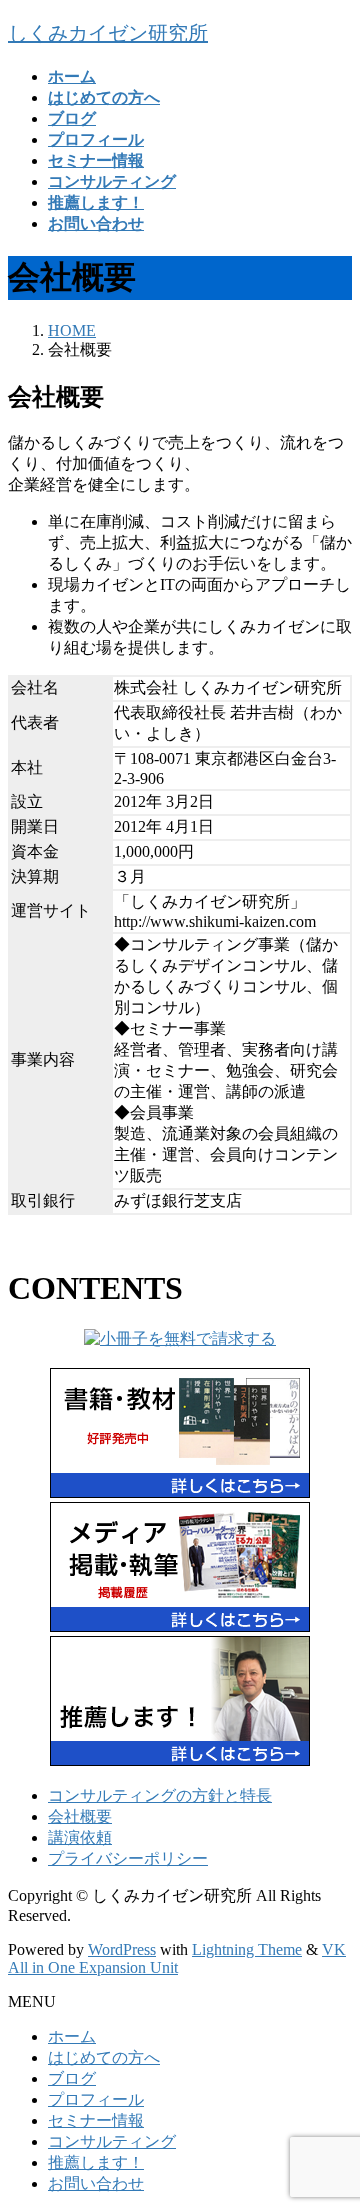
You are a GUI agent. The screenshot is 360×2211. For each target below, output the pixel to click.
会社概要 (80, 1816)
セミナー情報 (96, 2120)
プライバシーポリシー (128, 1858)
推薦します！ (96, 2162)
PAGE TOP (333, 2124)
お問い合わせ (96, 2183)
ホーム (72, 2036)
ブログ (72, 2078)
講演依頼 (80, 1837)
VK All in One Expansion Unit (177, 1958)
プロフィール (96, 2099)
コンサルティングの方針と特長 (160, 1795)
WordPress (122, 1949)
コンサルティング (112, 2141)
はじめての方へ (104, 2057)
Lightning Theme (247, 1949)
